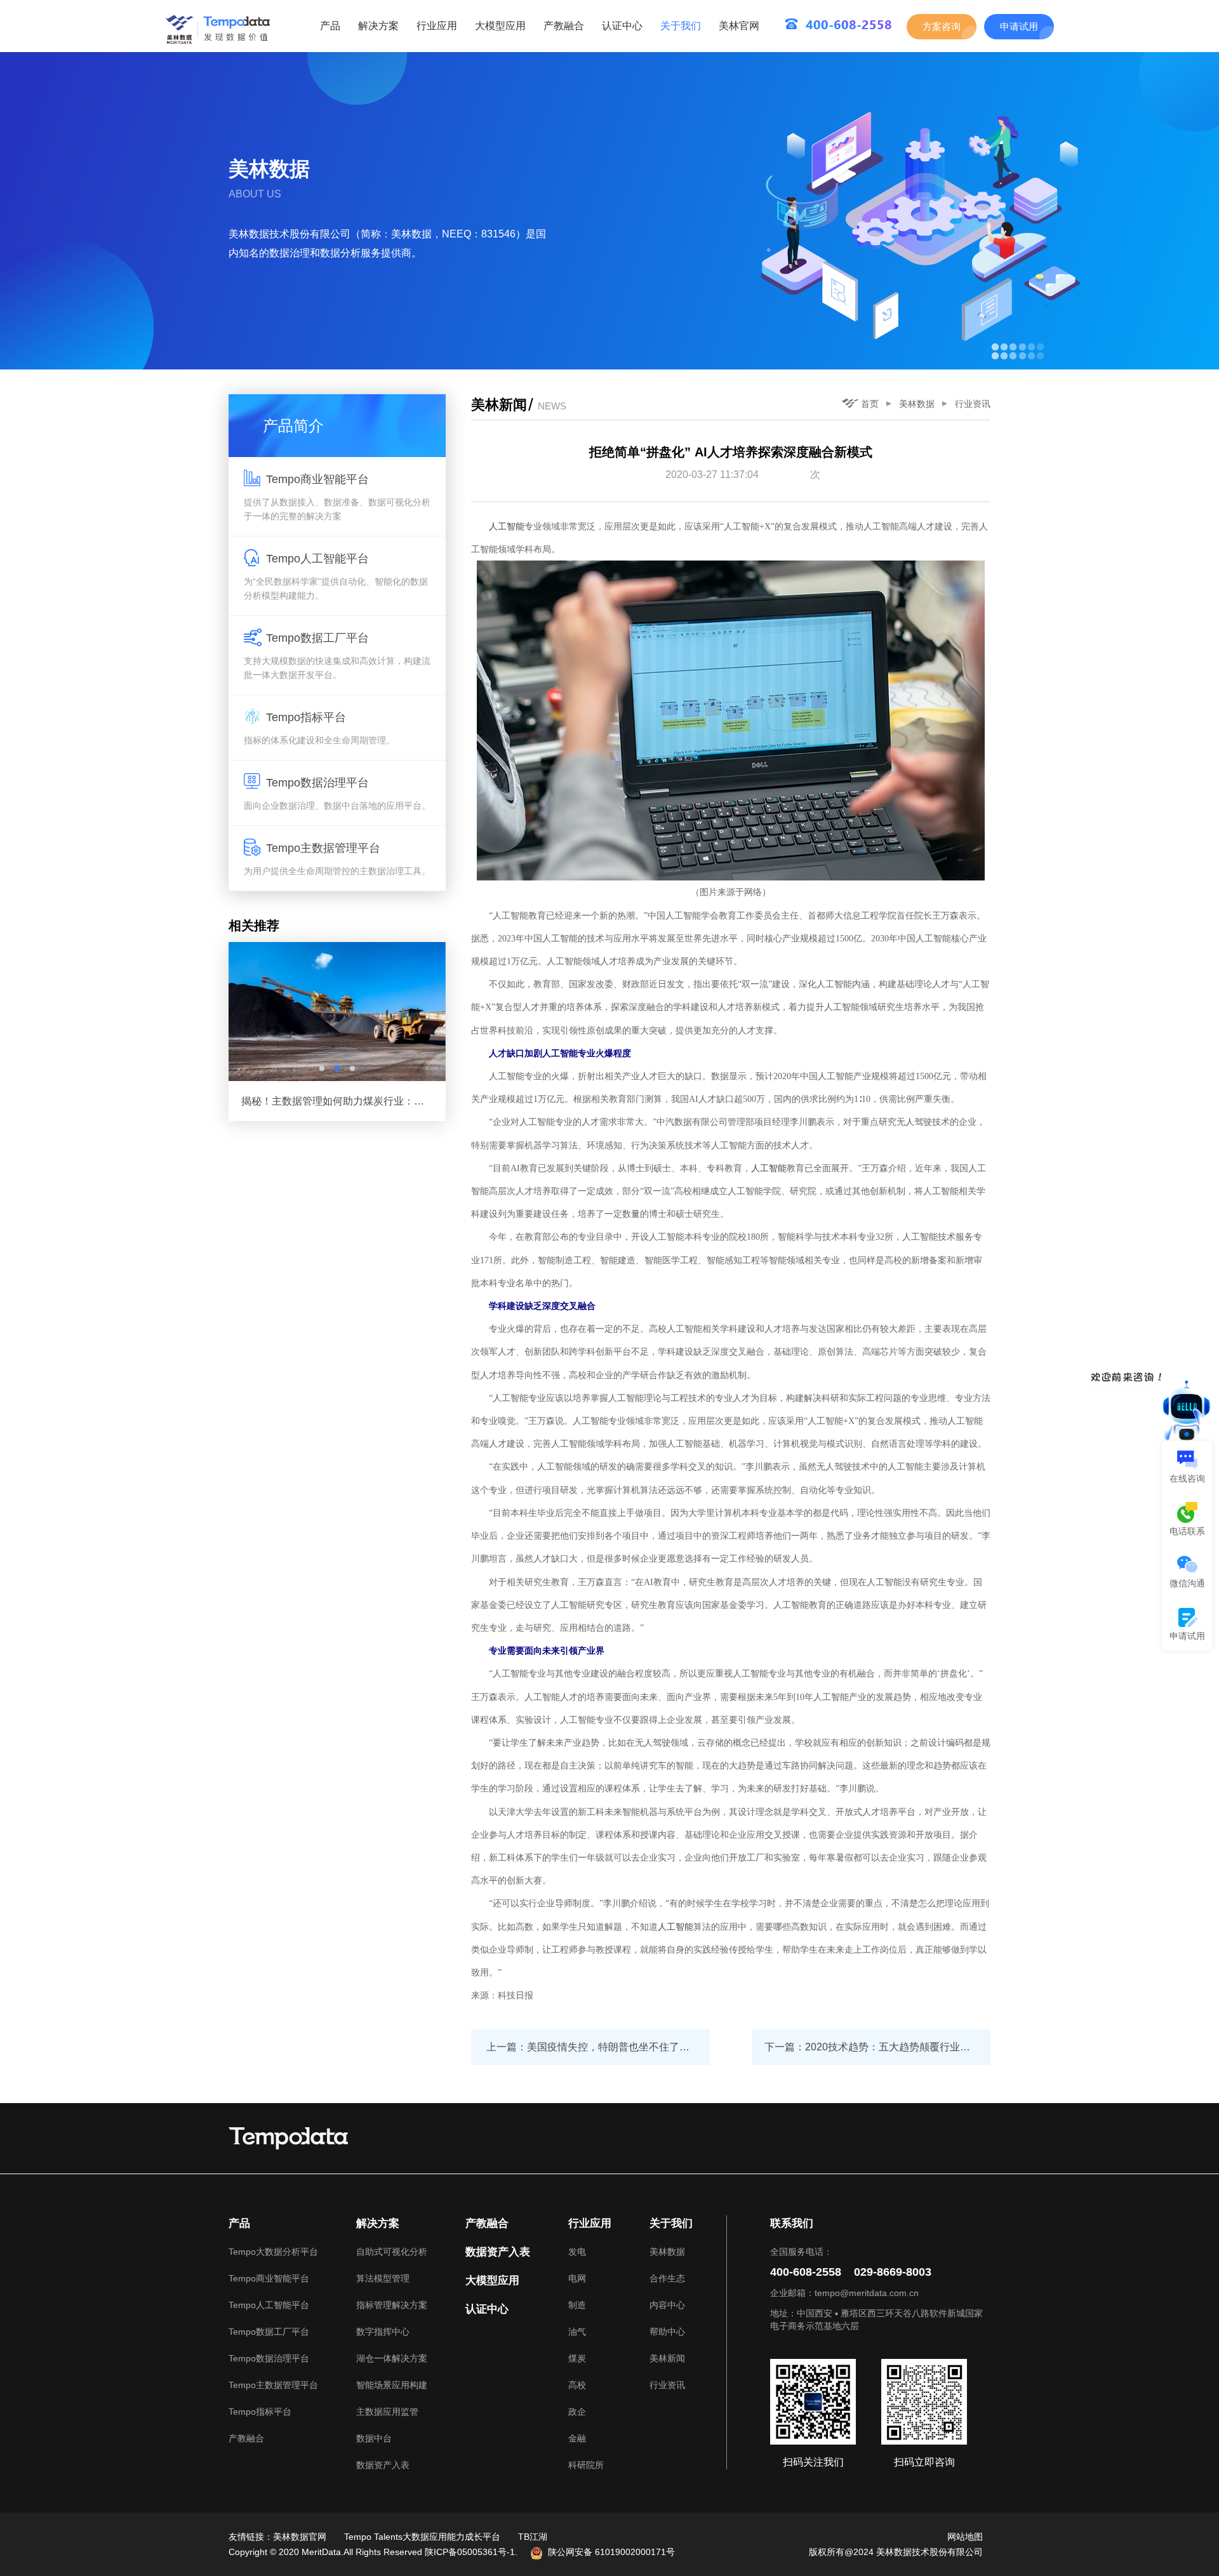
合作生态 (667, 2278)
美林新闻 (667, 2358)
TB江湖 (533, 2537)
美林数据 (917, 404)
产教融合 (564, 26)
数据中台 (374, 2438)
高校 (577, 2385)
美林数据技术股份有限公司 (929, 2552)
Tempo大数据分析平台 (273, 2252)
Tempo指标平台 (260, 2412)
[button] (322, 1068)
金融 (577, 2438)
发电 (577, 2252)
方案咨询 (942, 26)
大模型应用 (500, 26)
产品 (330, 26)
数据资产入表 (383, 2465)
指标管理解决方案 (392, 2305)
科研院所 (586, 2465)
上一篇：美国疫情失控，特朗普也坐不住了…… (593, 2047)
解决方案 (378, 26)
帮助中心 (667, 2332)
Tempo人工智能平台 (269, 2305)
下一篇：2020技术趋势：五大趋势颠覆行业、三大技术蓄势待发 (877, 2047)
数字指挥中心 (383, 2332)
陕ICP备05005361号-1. (471, 2552)
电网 (577, 2278)
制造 (577, 2305)
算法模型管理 (383, 2278)
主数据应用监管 (387, 2412)
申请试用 (1019, 26)
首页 (870, 404)
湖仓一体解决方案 (392, 2358)
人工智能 (507, 526)
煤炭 (577, 2358)
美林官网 (739, 26)
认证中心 (622, 26)
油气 (577, 2332)
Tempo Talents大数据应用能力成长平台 (422, 2537)
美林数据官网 (300, 2537)
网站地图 (965, 2537)
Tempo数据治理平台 (269, 2358)
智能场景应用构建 (392, 2385)
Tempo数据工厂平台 (269, 2332)
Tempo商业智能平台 (269, 2278)
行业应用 (437, 26)
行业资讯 (973, 404)
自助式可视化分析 (392, 2252)
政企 (577, 2412)
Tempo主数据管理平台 (273, 2385)
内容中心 (667, 2305)
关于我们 (681, 26)
